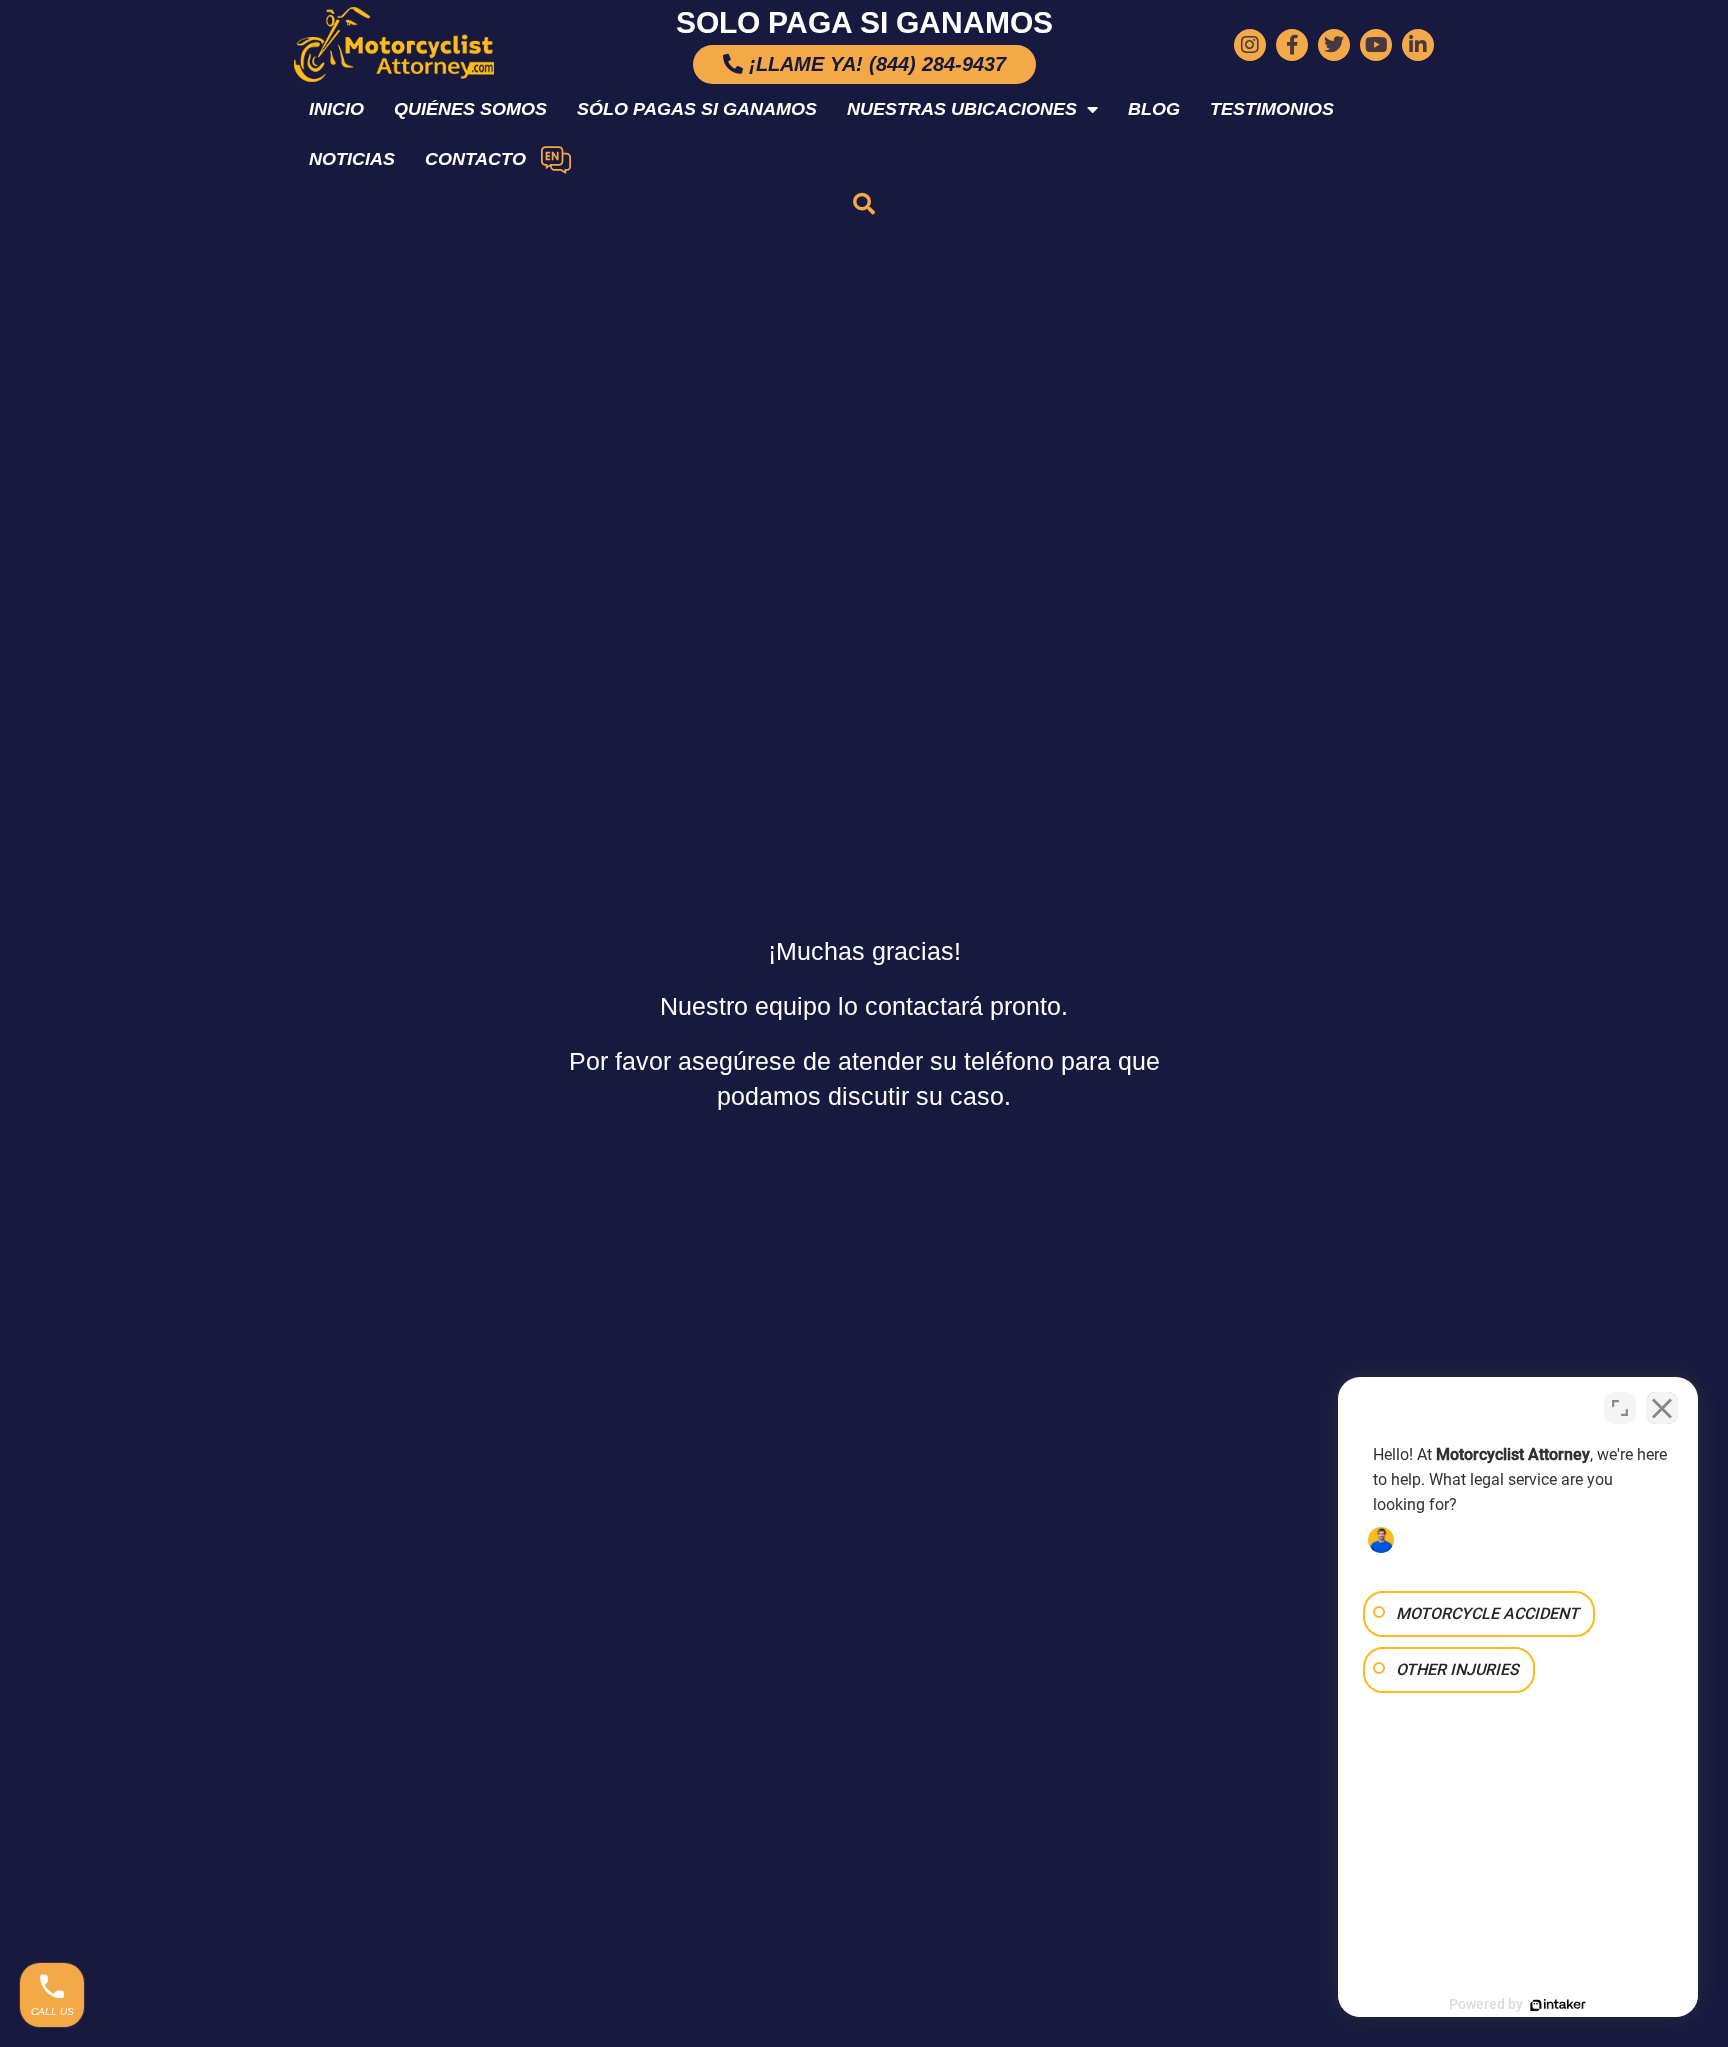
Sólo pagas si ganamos (697, 109)
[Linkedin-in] (1418, 45)
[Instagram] (1250, 45)
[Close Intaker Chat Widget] (1662, 1408)
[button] (864, 204)
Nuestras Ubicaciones (962, 109)
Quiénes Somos (470, 109)
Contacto (475, 159)
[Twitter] (1334, 45)
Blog (1154, 109)
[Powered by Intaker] (1558, 2005)
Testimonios (1272, 109)
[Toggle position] (1620, 1408)
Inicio (336, 109)
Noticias (352, 159)
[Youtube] (1376, 45)
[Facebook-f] (1292, 45)
